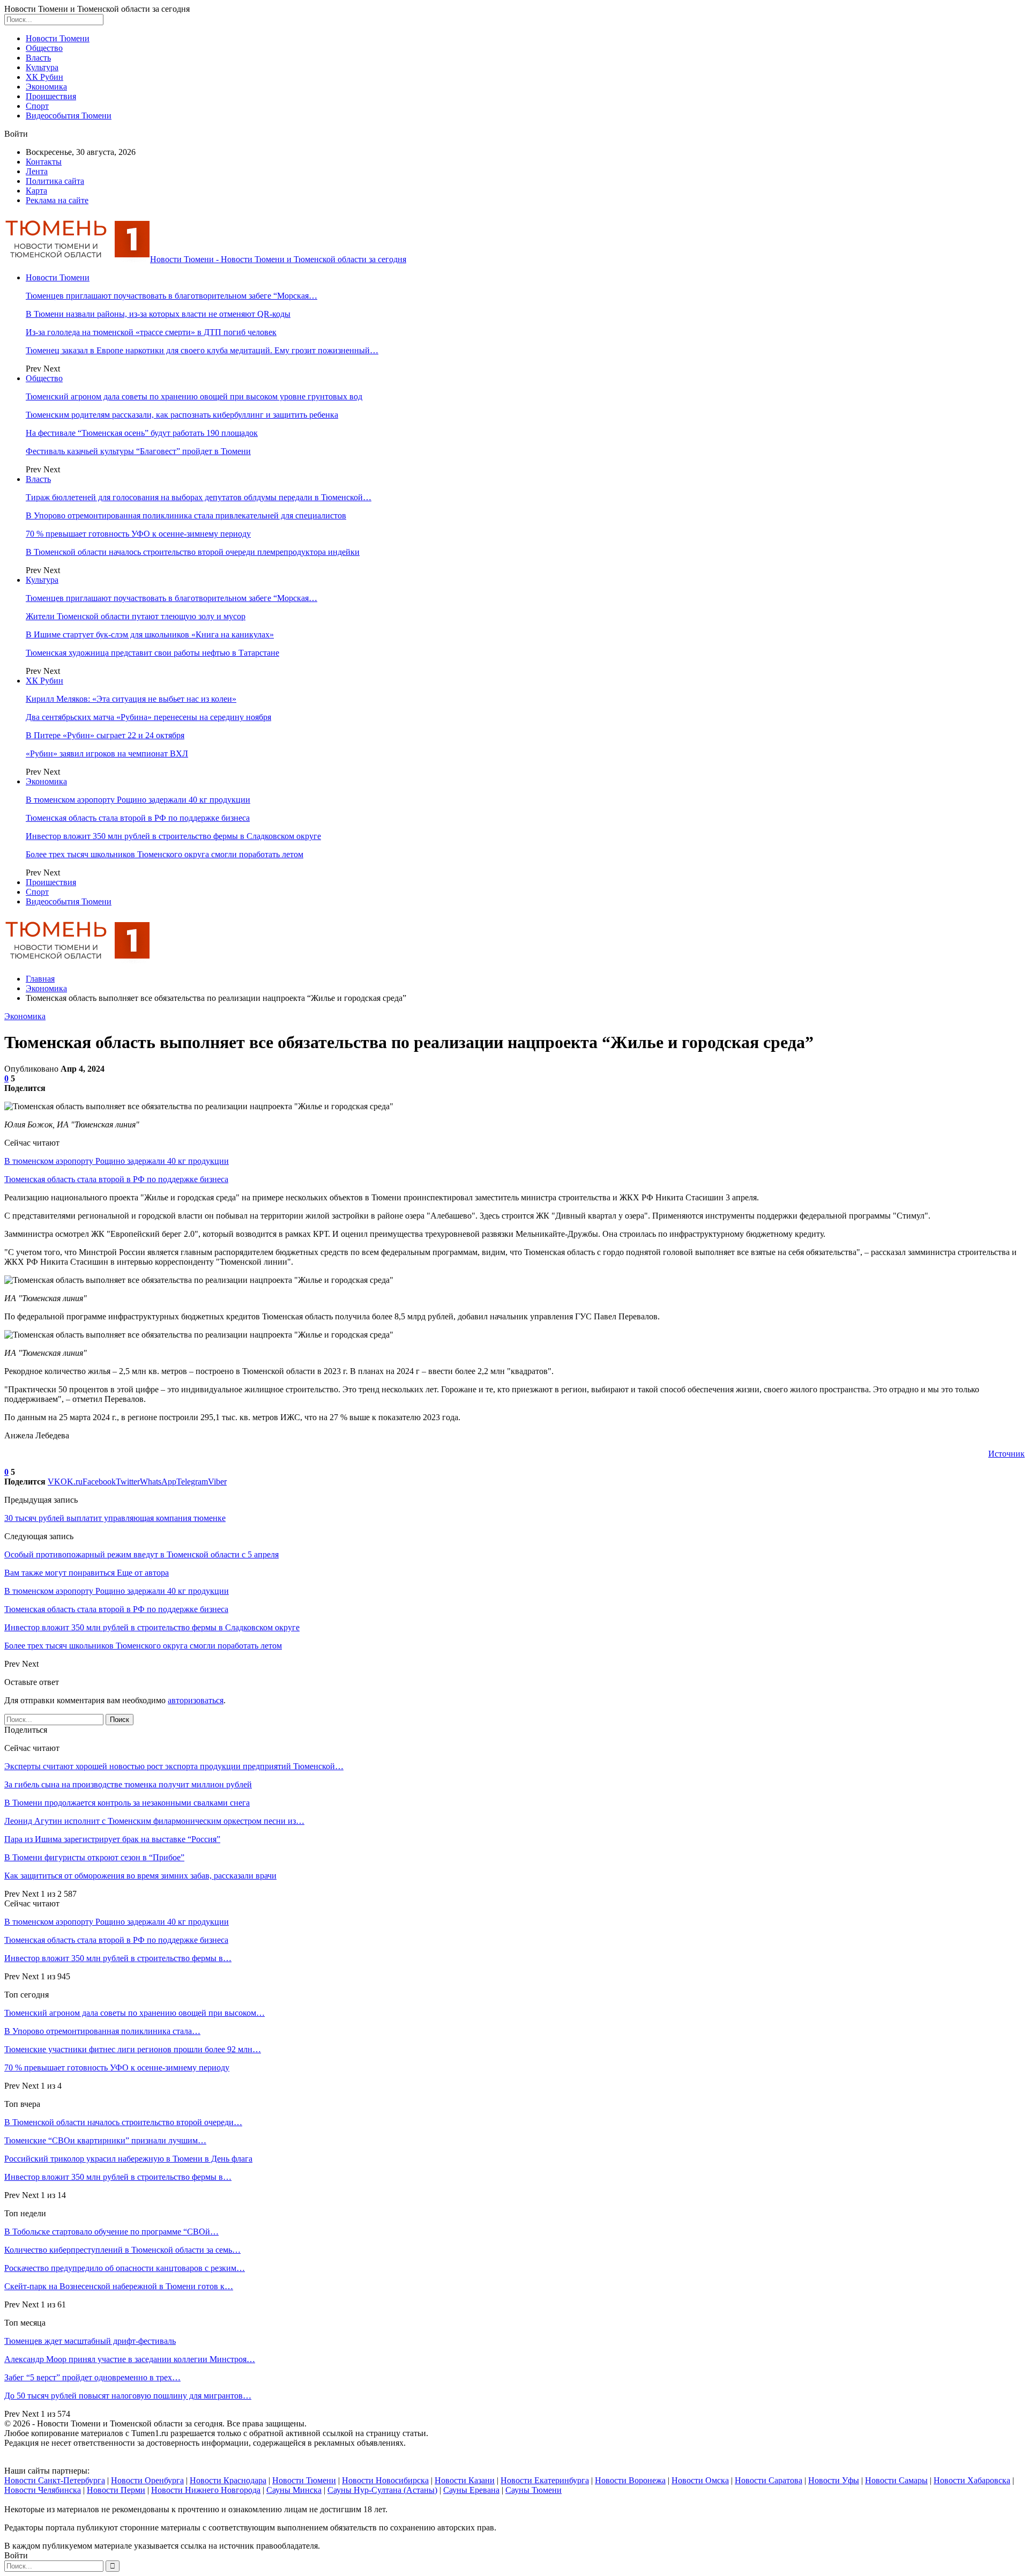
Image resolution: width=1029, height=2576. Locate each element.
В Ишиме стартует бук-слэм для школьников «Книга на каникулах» (150, 634)
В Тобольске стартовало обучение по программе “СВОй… (111, 2232)
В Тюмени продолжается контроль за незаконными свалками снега (127, 1803)
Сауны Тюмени (534, 2490)
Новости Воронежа (630, 2480)
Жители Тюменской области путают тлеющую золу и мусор (136, 616)
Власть (38, 58)
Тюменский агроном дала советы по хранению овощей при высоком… (135, 2013)
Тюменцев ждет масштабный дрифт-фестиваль (90, 2341)
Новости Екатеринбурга (545, 2480)
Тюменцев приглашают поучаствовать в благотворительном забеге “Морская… (171, 296)
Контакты (44, 162)
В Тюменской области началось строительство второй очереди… (123, 2122)
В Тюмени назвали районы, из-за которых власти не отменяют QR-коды (158, 314)
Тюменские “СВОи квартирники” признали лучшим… (105, 2140)
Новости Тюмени (58, 38)
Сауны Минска (294, 2490)
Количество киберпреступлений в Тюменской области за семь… (122, 2250)
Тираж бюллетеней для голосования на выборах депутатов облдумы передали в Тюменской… (199, 497)
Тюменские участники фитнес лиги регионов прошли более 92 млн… (133, 2049)
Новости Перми (116, 2490)
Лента (37, 171)
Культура (42, 67)
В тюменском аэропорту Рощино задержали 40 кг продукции (138, 800)
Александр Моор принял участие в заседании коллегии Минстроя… (130, 2359)
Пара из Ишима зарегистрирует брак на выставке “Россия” (112, 1839)
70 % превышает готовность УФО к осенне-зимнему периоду (138, 534)
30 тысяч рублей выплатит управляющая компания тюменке (115, 1518)
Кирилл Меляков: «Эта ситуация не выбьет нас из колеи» (131, 699)
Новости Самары (896, 2480)
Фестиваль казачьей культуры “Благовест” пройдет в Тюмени (138, 451)
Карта (36, 191)
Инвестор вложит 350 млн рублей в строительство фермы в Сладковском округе (173, 836)
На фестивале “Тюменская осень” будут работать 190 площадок (142, 433)
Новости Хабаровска (972, 2480)
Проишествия (51, 96)
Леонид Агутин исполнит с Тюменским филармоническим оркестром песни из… (154, 1821)
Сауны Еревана (471, 2490)
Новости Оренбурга (147, 2480)
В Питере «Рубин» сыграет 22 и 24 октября (105, 735)
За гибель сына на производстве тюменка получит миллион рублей (128, 1784)
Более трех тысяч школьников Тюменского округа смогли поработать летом (165, 854)
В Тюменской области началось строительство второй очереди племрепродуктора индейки (193, 552)
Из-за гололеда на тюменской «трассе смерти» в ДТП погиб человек (151, 332)
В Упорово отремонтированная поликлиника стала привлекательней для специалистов (186, 515)
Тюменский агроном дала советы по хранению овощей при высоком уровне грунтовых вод (194, 396)
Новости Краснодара (228, 2480)
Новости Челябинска (43, 2490)
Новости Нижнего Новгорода (206, 2490)
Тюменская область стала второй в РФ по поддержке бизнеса (138, 818)
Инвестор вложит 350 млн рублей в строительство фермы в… (118, 1958)
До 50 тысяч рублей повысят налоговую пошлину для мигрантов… (128, 2396)
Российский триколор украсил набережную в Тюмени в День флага (128, 2159)
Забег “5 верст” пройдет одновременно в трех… (92, 2377)
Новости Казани (465, 2480)
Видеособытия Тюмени (69, 116)
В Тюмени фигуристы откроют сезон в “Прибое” (94, 1857)
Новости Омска (700, 2480)
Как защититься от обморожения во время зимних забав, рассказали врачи (140, 1876)
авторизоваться (196, 1700)
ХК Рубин (44, 77)
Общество (44, 48)
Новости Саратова (769, 2480)
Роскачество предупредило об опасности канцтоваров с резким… (125, 2268)
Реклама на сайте (57, 200)
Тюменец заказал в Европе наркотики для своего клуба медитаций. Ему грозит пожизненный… (202, 350)
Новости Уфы (834, 2480)
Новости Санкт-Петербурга (55, 2480)
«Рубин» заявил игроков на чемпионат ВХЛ (107, 754)
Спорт (37, 106)
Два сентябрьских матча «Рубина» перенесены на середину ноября (148, 717)
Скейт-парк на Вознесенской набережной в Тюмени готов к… (119, 2286)
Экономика (46, 87)
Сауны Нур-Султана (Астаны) (382, 2490)
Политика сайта (55, 181)
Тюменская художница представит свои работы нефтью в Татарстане (152, 653)
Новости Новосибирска (385, 2480)
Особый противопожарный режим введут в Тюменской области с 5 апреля (141, 1554)
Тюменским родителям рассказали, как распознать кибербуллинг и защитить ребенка (182, 415)
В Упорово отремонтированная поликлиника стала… (102, 2031)
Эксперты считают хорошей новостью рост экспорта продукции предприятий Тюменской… (174, 1766)
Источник (1006, 1454)
